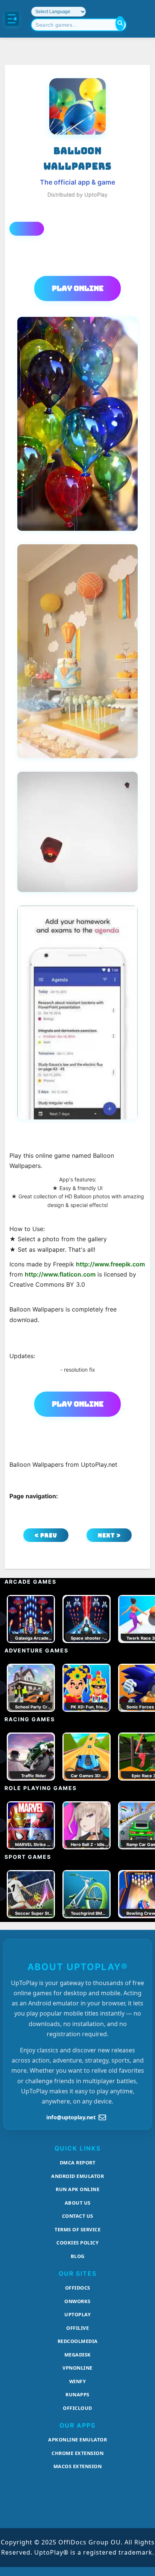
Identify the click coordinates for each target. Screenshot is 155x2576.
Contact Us (78, 2216)
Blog (78, 2256)
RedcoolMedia (78, 2341)
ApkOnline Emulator (77, 2440)
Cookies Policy (77, 2243)
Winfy (78, 2381)
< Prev (46, 1535)
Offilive (77, 2328)
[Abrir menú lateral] (12, 19)
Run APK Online (77, 2189)
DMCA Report (78, 2163)
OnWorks (77, 2301)
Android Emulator (77, 2176)
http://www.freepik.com (110, 1264)
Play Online (78, 288)
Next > (109, 1535)
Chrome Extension (77, 2453)
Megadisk (78, 2355)
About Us (78, 2203)
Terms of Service (77, 2229)
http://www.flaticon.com (60, 1274)
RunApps (77, 2394)
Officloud (77, 2408)
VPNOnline (77, 2368)
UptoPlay (77, 2314)
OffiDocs (78, 2288)
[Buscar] (120, 23)
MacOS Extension (78, 2466)
